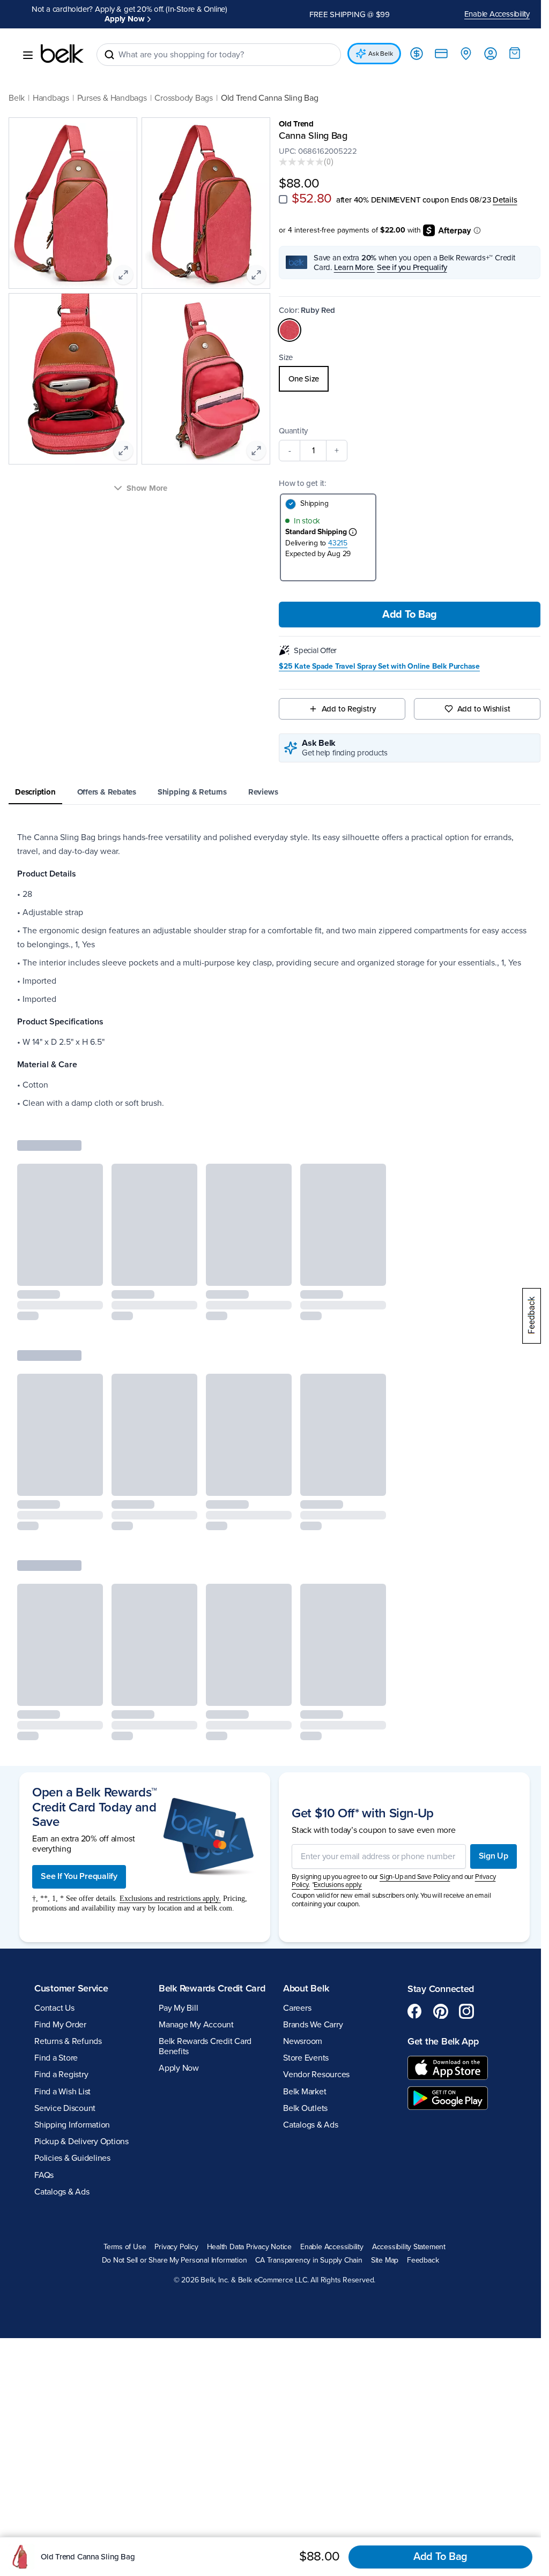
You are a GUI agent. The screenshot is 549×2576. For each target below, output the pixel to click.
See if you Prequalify (408, 267)
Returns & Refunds (68, 2041)
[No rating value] (298, 162)
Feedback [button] (419, 2260)
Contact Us (54, 2008)
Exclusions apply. (334, 1885)
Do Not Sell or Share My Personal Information (170, 2260)
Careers (293, 2008)
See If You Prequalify (79, 1876)
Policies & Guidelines (72, 2158)
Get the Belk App (437, 2041)
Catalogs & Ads (62, 2192)
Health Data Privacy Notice (245, 2247)
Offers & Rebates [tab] (107, 792)
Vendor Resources (313, 2075)
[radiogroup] (404, 379)
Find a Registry (61, 2075)
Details (501, 200)
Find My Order (60, 2025)
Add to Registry (343, 709)
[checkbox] (279, 199)
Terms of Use (120, 2247)
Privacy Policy (172, 2247)
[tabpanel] (270, 970)
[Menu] (28, 55)
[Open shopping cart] (507, 53)
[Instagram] (461, 2011)
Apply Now (123, 19)
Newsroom (299, 2041)
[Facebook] (409, 2011)
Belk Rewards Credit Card (199, 1994)
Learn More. (350, 267)
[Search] (109, 55)
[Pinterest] (435, 2011)
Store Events (302, 2058)
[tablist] (270, 793)
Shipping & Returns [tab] (192, 792)
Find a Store (56, 2058)
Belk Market (301, 2092)
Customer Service (71, 1988)
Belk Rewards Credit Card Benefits (203, 2058)
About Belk (302, 1988)
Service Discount (65, 2108)
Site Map (380, 2260)
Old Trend (292, 124)
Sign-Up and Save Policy (411, 1877)
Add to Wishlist (477, 709)
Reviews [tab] (263, 792)
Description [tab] (35, 792)
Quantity (290, 431)
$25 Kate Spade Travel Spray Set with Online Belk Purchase (376, 667)
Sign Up (485, 1856)
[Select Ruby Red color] (286, 330)
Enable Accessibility (489, 14)
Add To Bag (404, 615)
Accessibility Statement (405, 2247)
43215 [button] (334, 543)
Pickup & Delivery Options (81, 2141)
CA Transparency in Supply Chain (305, 2260)
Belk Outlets (302, 2108)
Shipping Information (72, 2125)
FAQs (44, 2175)
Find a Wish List (62, 2092)
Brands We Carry (309, 2025)
